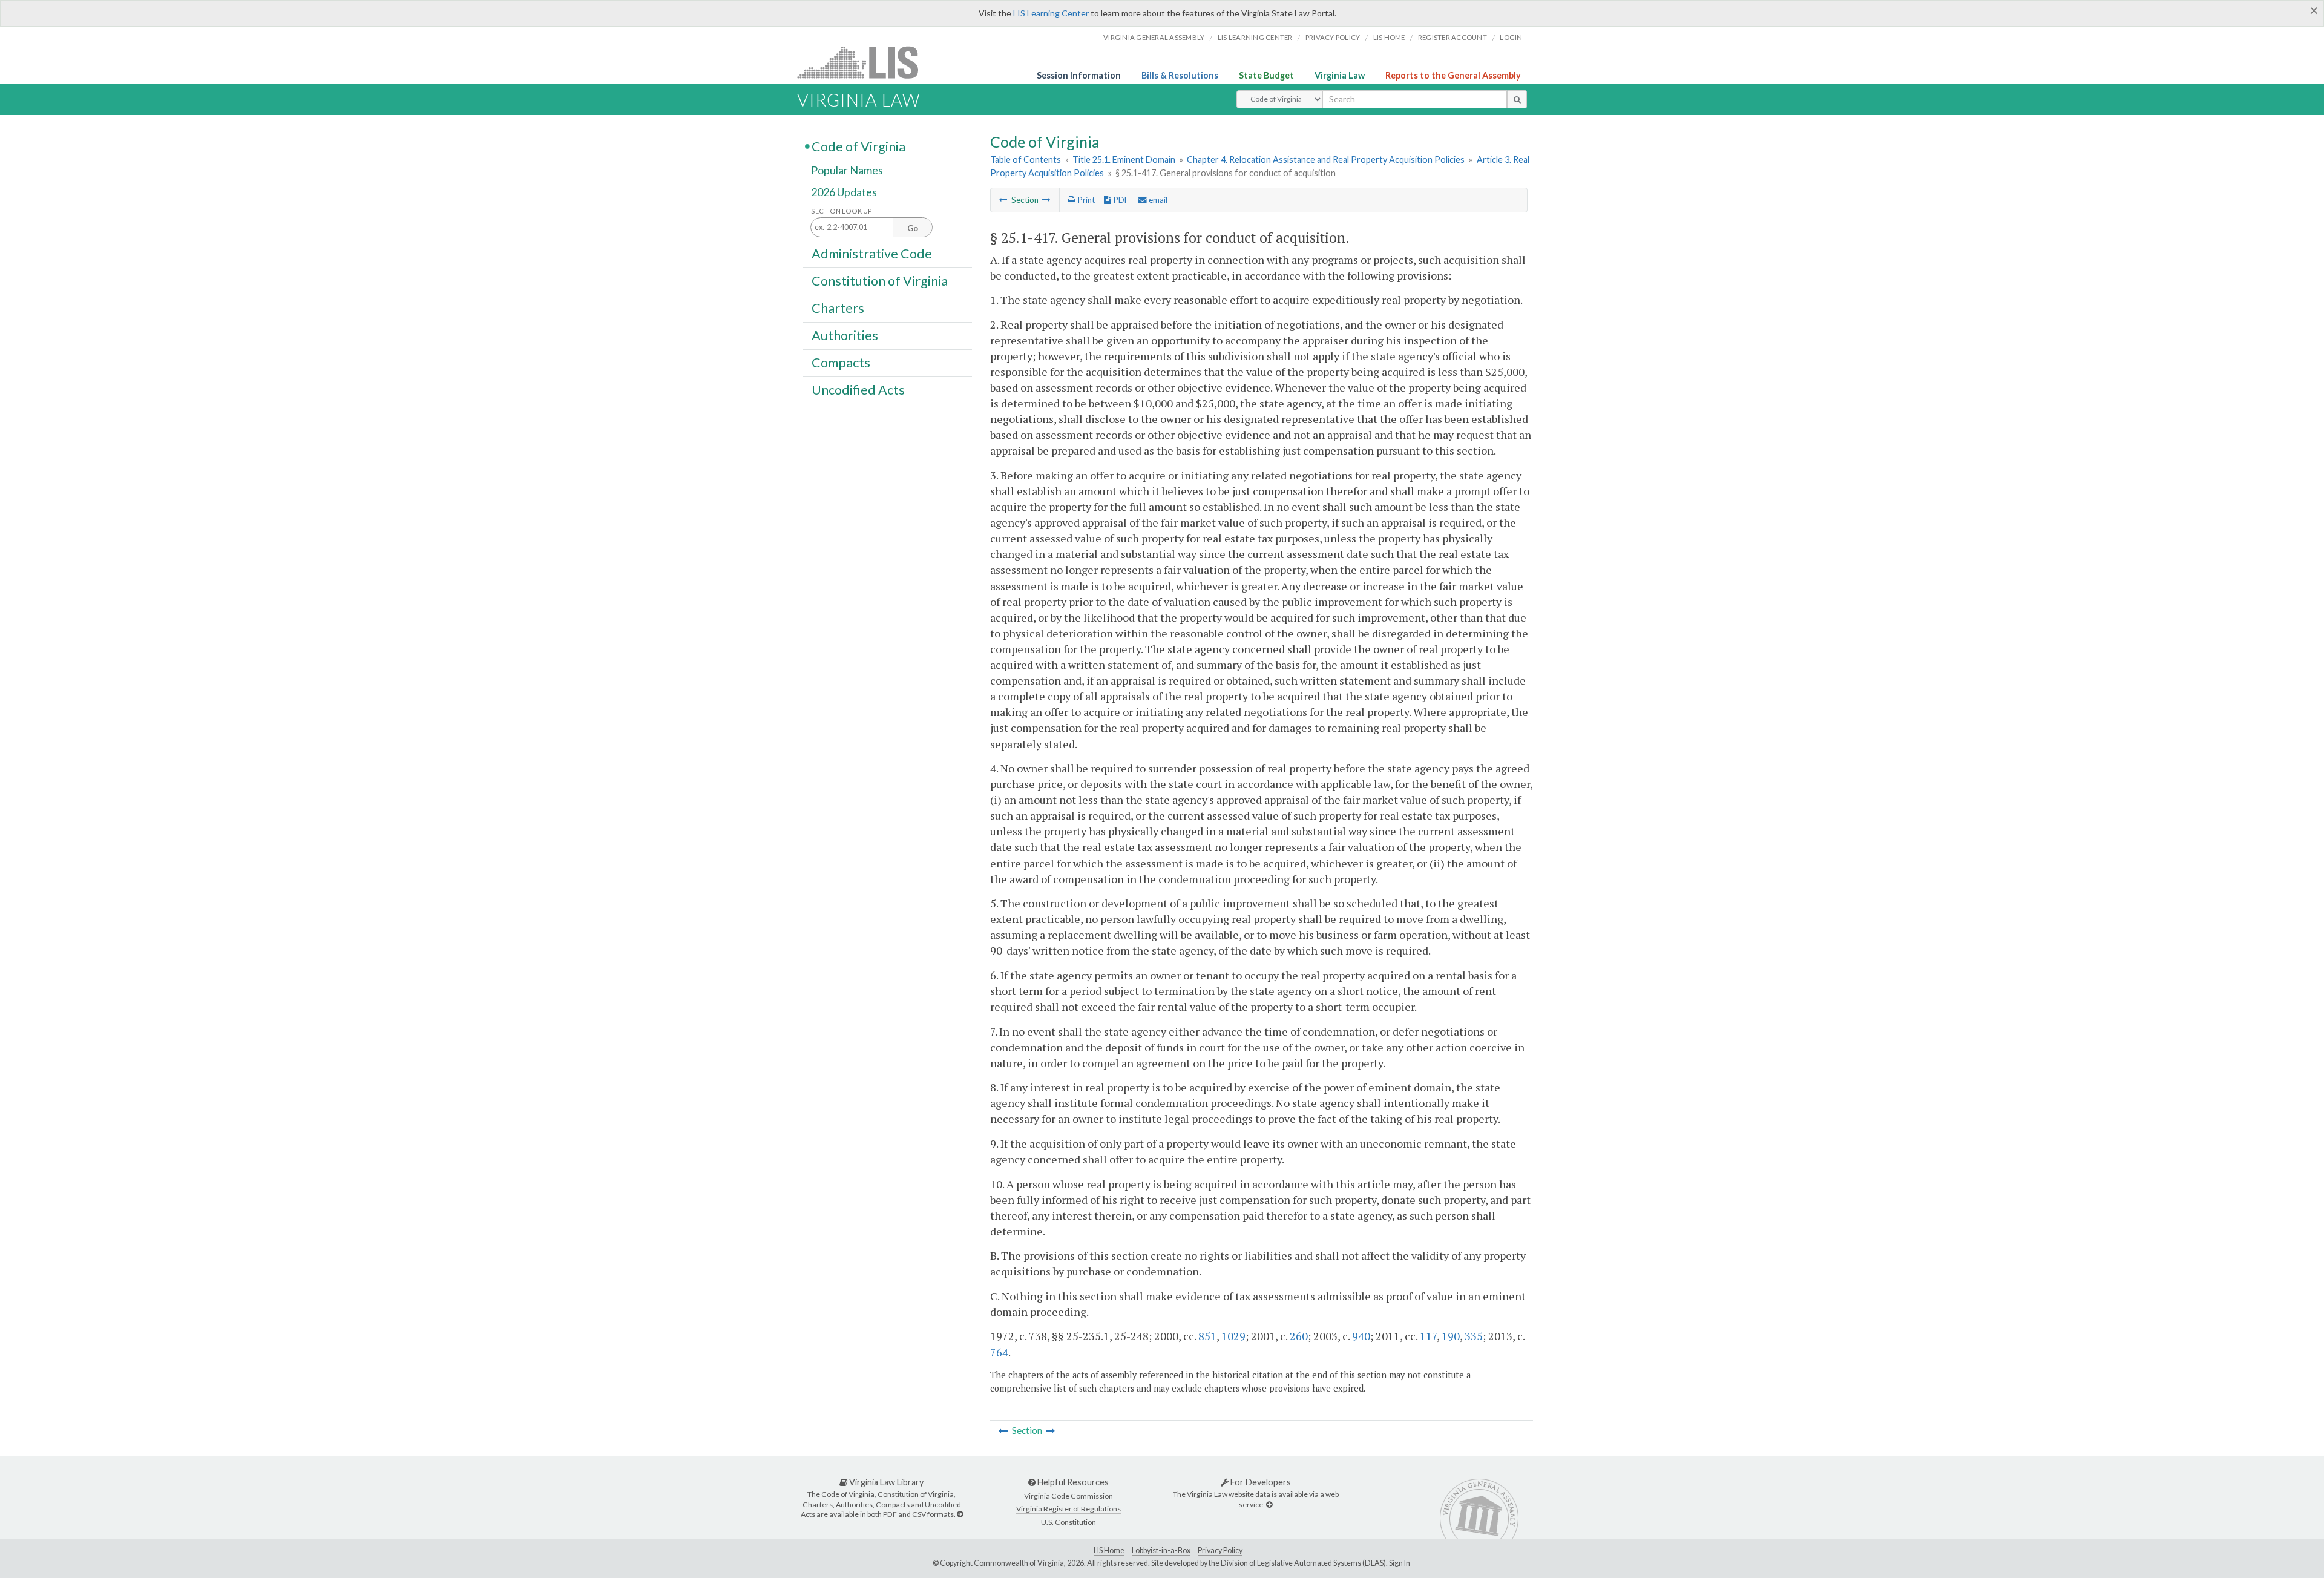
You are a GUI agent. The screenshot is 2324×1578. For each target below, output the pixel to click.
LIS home (1389, 37)
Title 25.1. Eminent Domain (1124, 159)
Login (1511, 37)
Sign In (1400, 1563)
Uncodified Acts (858, 390)
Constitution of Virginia (880, 280)
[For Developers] (1269, 1504)
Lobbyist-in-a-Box (1161, 1550)
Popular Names (847, 171)
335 (1474, 1336)
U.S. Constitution (1068, 1522)
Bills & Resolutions (1180, 75)
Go (913, 228)
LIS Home (1109, 1550)
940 (1361, 1336)
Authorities (845, 335)
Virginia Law (1340, 75)
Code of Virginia (858, 146)
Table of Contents (1026, 159)
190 (1451, 1336)
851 (1207, 1336)
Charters (838, 308)
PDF (1120, 200)
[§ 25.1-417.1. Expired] (1046, 200)
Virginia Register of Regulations (1068, 1509)
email (1157, 200)
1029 (1233, 1336)
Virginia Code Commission (1068, 1496)
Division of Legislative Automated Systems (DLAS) (1303, 1563)
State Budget (1266, 75)
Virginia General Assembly (1154, 37)
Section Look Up (842, 211)
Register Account (1452, 37)
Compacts (841, 363)
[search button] (1517, 99)
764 (999, 1352)
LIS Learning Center (1051, 13)
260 (1299, 1336)
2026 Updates (844, 192)
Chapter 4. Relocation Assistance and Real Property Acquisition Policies (1326, 159)
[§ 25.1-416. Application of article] (1003, 200)
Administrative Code (872, 253)
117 (1428, 1336)
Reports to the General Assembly (1453, 75)
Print (1085, 200)
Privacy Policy (1333, 37)
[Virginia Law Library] (960, 1514)
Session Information (1079, 75)
